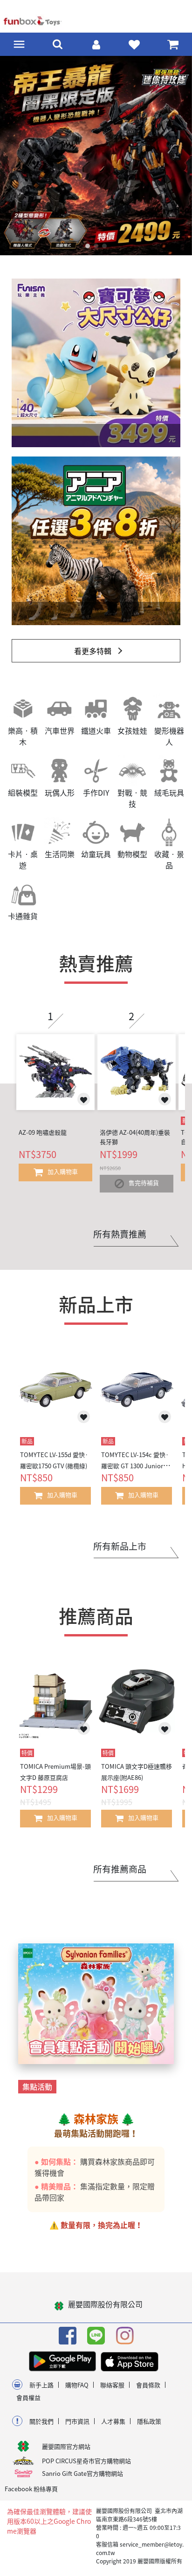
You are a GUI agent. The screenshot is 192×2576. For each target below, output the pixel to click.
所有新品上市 (120, 1546)
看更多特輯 (93, 651)
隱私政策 (149, 2421)
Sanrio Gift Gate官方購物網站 (82, 2473)
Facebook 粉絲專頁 (31, 2489)
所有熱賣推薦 (120, 1234)
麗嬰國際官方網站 (66, 2446)
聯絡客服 (112, 2385)
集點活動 (37, 2086)
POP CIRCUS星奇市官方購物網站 (86, 2461)
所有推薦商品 (120, 1869)
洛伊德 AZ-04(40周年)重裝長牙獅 (135, 1137)
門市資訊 (77, 2421)
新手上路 (41, 2385)
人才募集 (113, 2421)
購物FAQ (77, 2385)
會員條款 (148, 2385)
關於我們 (41, 2421)
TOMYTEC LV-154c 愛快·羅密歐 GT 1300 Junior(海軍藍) (136, 1466)
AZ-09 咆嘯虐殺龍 (43, 1132)
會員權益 (28, 2397)
